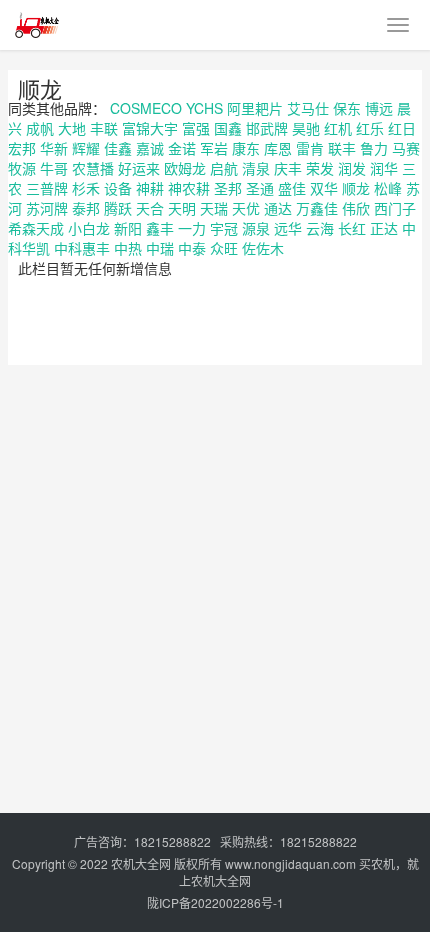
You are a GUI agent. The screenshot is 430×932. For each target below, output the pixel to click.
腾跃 (118, 208)
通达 (278, 208)
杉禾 (86, 188)
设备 (118, 188)
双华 (324, 188)
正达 (384, 228)
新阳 (128, 228)
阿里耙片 (255, 108)
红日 (402, 128)
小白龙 (89, 228)
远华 (288, 228)
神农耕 (189, 188)
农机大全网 (141, 863)
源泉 (256, 228)
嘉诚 (150, 148)
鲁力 (374, 148)
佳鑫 (118, 148)
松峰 (388, 188)
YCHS (204, 108)
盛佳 (292, 188)
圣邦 (228, 188)
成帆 (40, 128)
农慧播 (93, 168)
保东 (347, 108)
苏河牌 (47, 208)
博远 (379, 108)
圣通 (260, 188)
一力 (192, 228)
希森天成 (36, 228)
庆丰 (288, 168)
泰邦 (86, 208)
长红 (352, 228)
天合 (150, 208)
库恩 (278, 148)
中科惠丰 (82, 248)
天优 (246, 208)
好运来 (139, 168)
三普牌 (47, 188)
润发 (352, 168)
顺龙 (40, 88)
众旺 (224, 248)
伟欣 (356, 208)
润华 (384, 168)
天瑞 (214, 208)
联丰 (342, 148)
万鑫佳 (317, 208)
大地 (72, 128)
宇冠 (224, 228)
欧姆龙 (185, 168)
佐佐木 (263, 248)
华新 (54, 148)
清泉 (256, 168)
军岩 (214, 148)
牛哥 (54, 168)
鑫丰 (160, 228)
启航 (224, 168)
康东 (246, 148)
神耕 (150, 188)
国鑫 (228, 128)
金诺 (182, 148)
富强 (196, 128)
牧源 (22, 168)
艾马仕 (308, 108)
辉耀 (86, 148)
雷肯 (310, 148)
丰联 (104, 128)
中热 (128, 248)
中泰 (192, 248)
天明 (182, 208)
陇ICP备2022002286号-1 (215, 902)
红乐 (370, 128)
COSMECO (146, 108)
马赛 (406, 148)
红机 (338, 128)
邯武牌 (267, 128)
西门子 (395, 208)
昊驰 (306, 128)
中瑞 (160, 248)
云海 (320, 228)
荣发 (320, 168)
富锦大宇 (150, 128)
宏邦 (22, 148)
